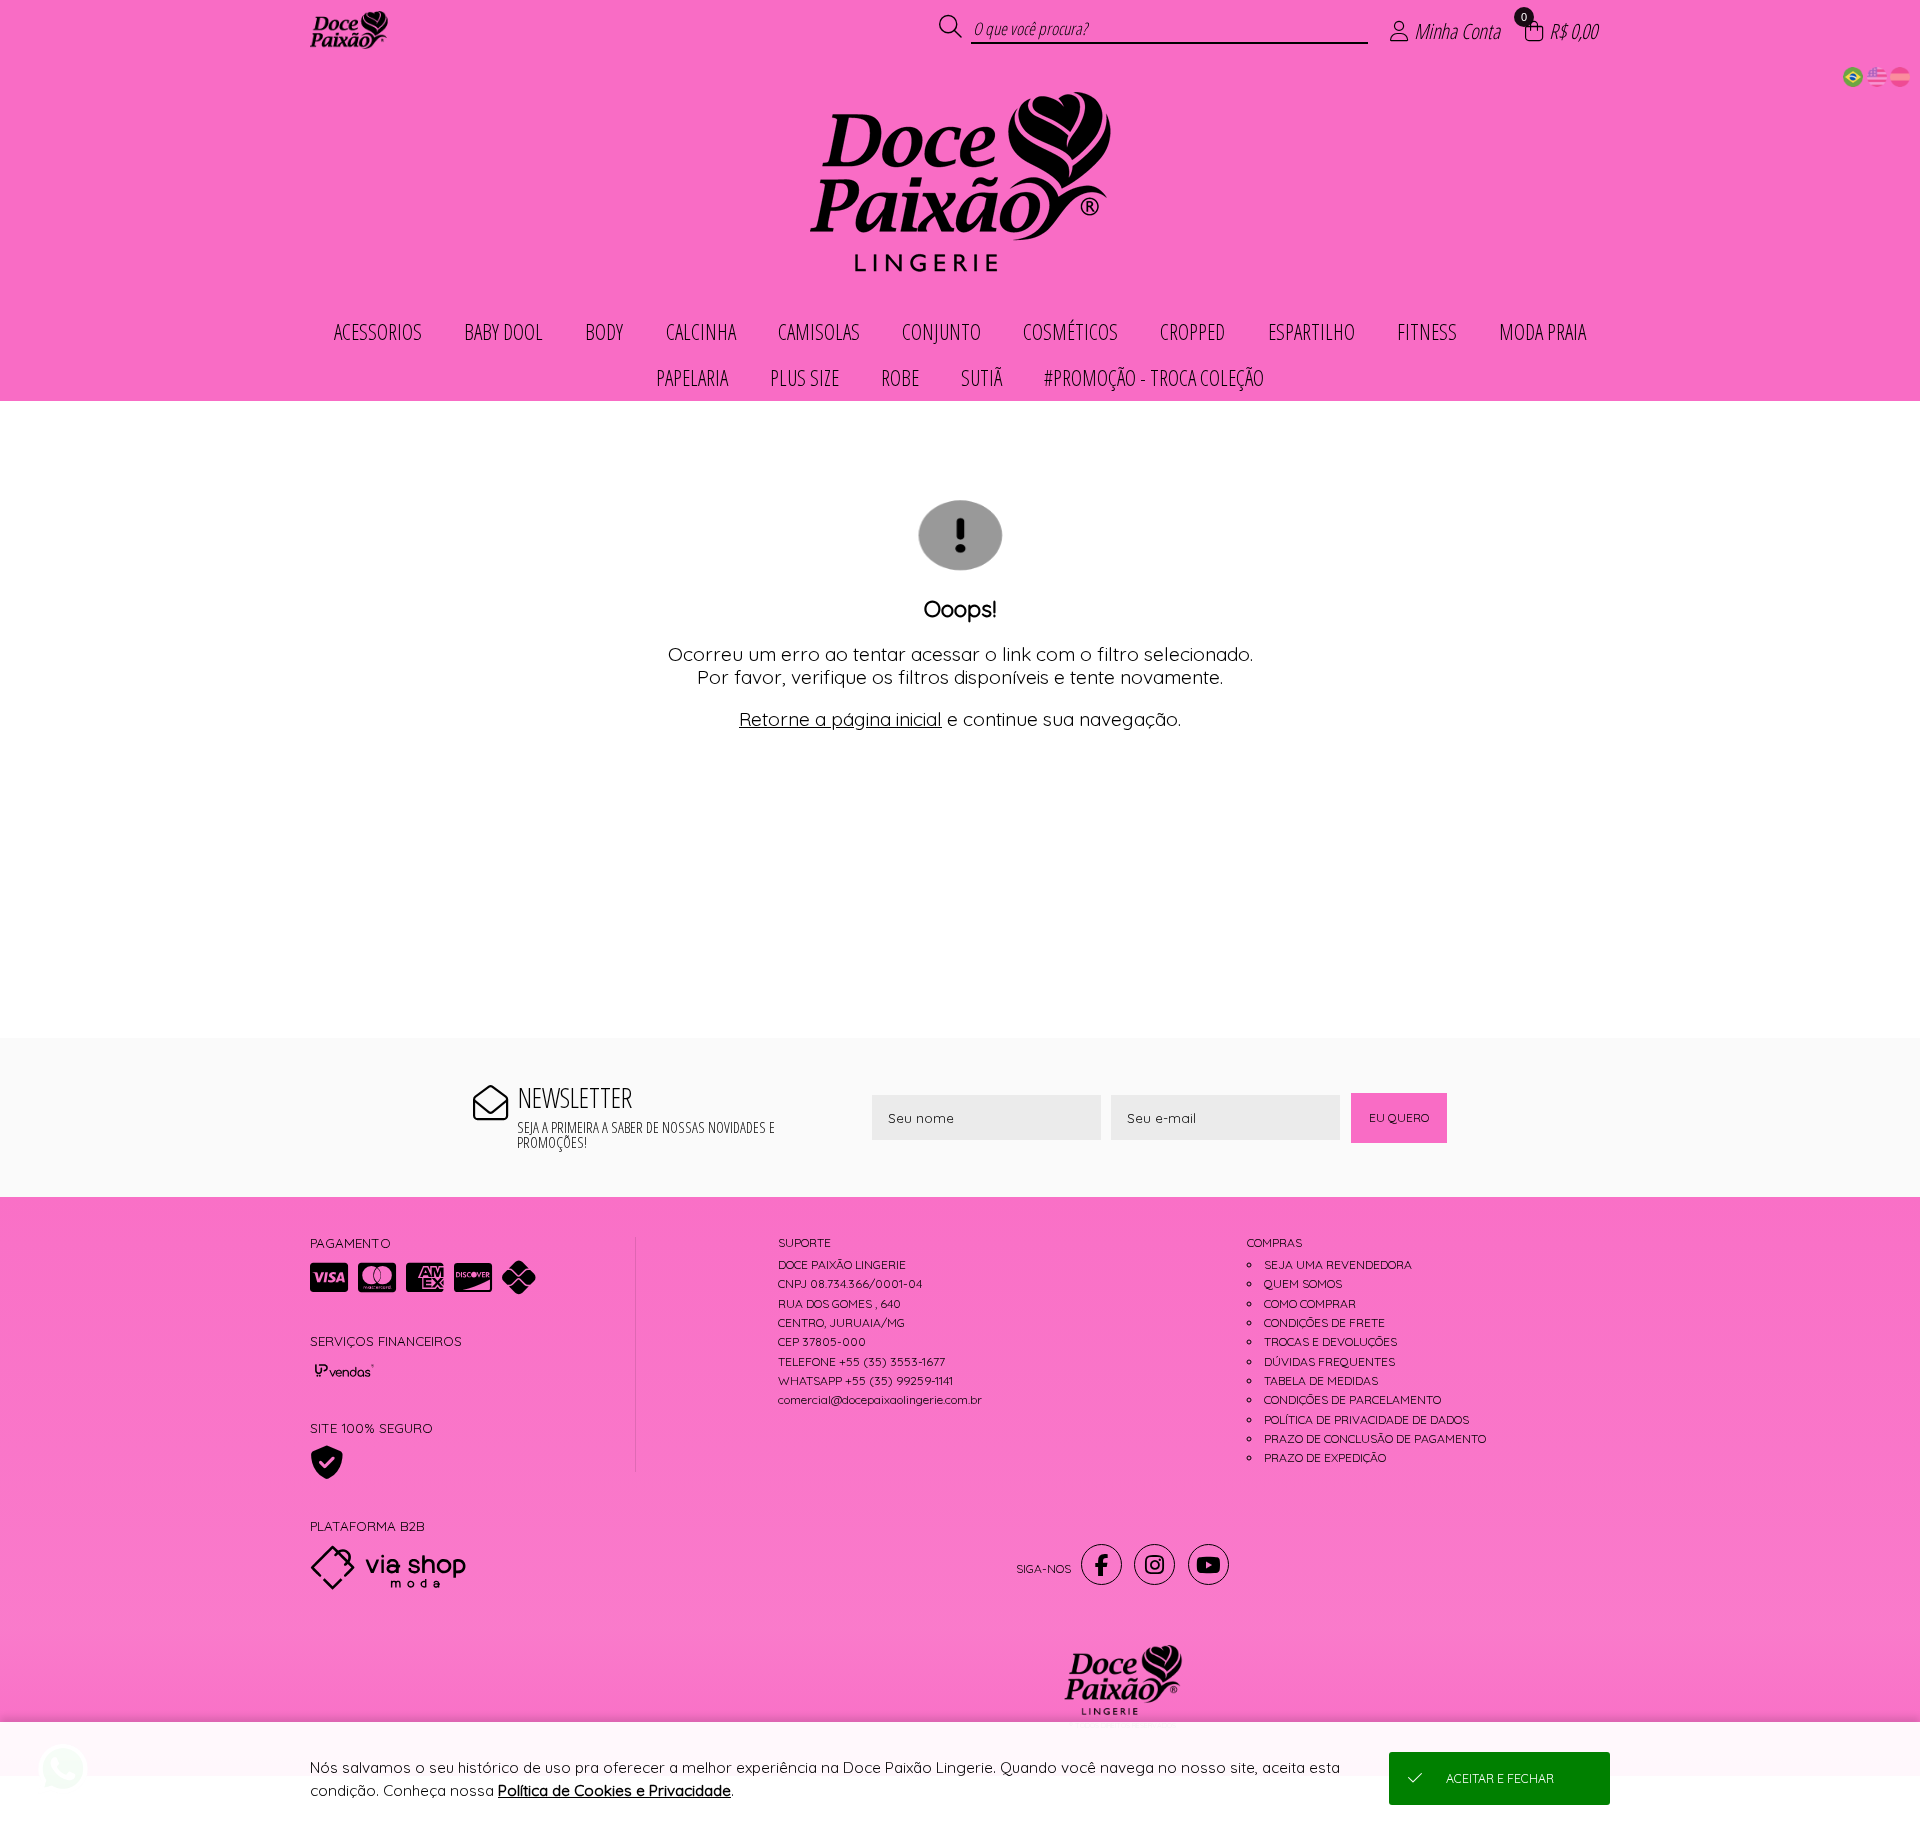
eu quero (1399, 1117)
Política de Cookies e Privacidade (614, 1790)
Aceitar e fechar (1500, 1778)
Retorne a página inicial (840, 719)
